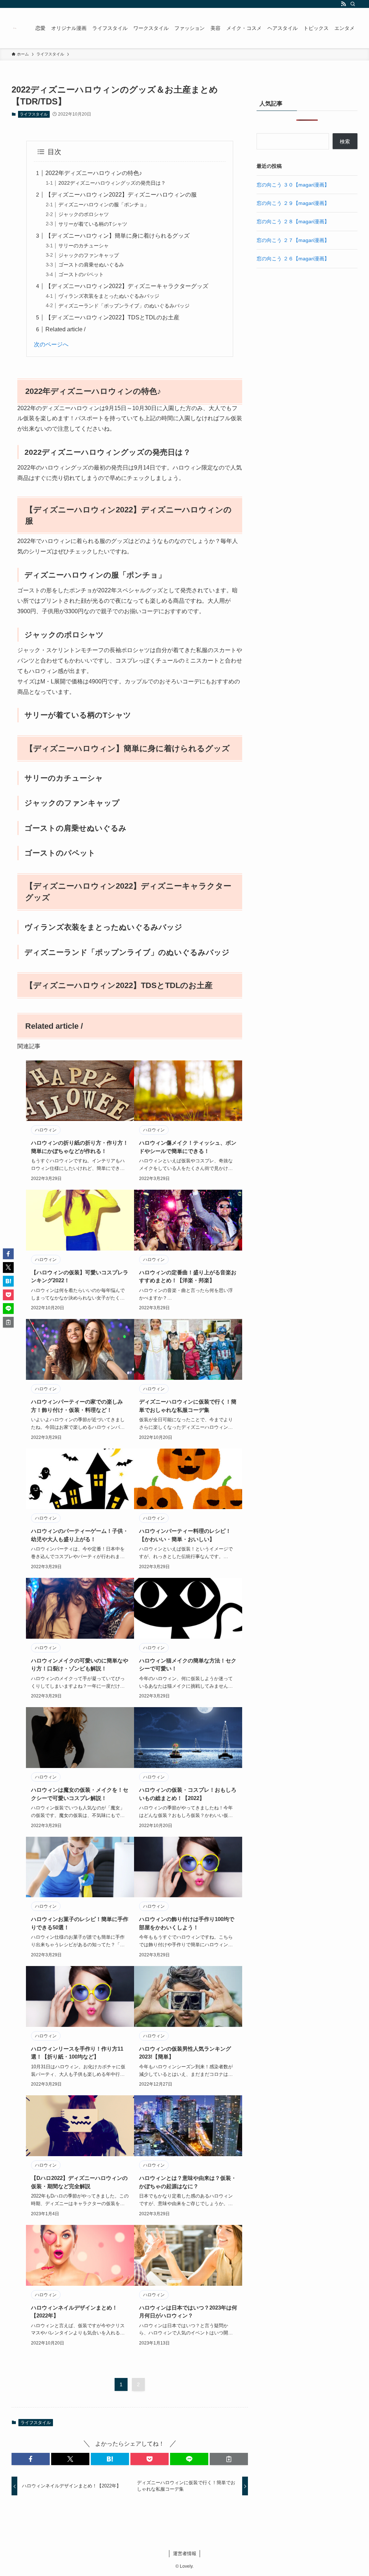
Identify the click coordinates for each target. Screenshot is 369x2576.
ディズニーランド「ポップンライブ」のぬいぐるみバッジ (124, 306)
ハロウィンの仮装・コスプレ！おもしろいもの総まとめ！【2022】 (188, 1794)
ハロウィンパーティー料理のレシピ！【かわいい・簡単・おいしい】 (185, 1535)
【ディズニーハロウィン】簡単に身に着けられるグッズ (117, 236)
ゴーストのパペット (81, 274)
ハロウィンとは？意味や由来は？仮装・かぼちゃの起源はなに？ (188, 2182)
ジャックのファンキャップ (89, 255)
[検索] (353, 4)
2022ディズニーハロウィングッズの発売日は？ (112, 183)
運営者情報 (185, 2553)
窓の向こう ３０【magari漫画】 (293, 185)
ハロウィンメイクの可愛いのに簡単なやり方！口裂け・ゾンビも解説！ (80, 1665)
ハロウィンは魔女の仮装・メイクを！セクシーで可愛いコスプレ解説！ (80, 1794)
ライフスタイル (34, 114)
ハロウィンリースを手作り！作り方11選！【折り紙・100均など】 (77, 2053)
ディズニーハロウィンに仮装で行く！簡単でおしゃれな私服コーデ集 (188, 1406)
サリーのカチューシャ (84, 246)
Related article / (65, 329)
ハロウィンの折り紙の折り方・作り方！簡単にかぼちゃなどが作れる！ (80, 1147)
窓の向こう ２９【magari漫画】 (293, 203)
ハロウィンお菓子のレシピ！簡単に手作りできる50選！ (80, 1923)
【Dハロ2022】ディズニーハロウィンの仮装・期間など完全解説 (79, 2182)
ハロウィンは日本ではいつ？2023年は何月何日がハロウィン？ (188, 2312)
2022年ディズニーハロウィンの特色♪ (94, 173)
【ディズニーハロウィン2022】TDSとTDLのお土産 (112, 317)
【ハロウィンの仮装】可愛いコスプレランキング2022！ (80, 1276)
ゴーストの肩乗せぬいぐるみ (91, 265)
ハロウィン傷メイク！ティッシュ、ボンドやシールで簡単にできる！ (188, 1147)
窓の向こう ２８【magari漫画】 (293, 221)
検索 (345, 142)
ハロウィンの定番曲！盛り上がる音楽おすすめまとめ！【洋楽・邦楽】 (188, 1276)
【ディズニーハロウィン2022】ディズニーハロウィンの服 (121, 195)
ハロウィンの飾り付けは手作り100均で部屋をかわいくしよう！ (187, 1923)
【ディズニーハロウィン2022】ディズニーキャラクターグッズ (127, 286)
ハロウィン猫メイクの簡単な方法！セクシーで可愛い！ (188, 1665)
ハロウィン (46, 1130)
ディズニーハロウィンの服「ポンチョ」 (104, 205)
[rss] (343, 4)
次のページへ (51, 344)
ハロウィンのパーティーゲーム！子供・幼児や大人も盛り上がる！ (80, 1535)
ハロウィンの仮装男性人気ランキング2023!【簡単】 (185, 2053)
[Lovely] (15, 28)
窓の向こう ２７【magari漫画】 (293, 240)
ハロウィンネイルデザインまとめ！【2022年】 (74, 2312)
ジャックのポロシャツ (84, 214)
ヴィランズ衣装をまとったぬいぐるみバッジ (109, 296)
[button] (31, 2459)
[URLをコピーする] (229, 2459)
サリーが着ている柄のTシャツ (93, 224)
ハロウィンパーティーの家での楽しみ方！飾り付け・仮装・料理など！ (77, 1406)
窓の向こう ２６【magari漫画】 (293, 259)
